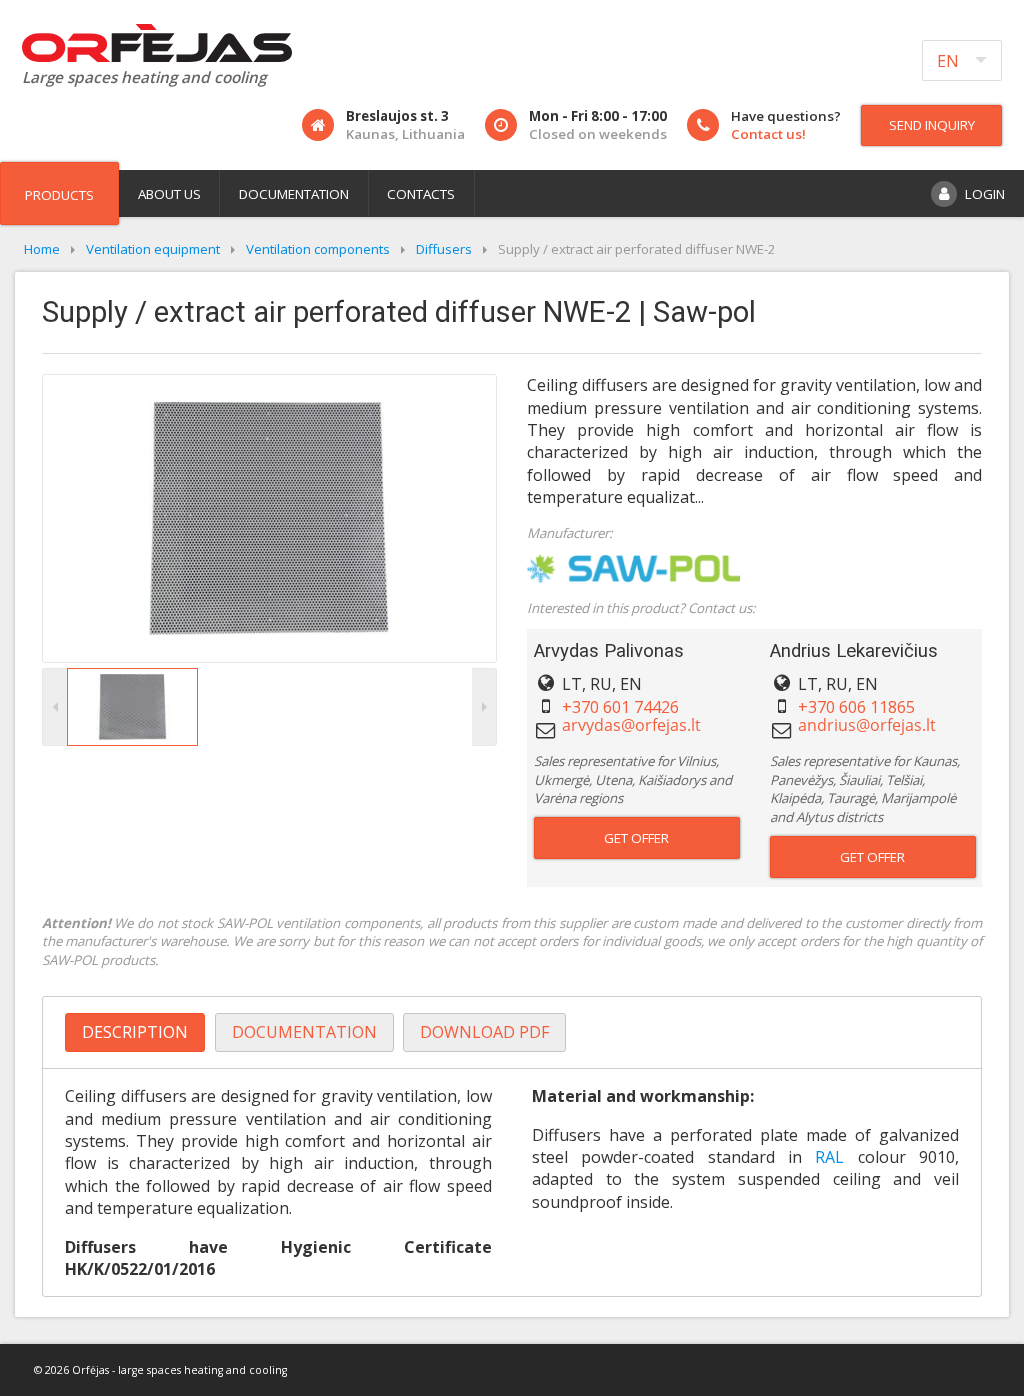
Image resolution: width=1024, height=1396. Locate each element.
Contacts (421, 194)
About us (169, 194)
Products (59, 195)
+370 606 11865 (856, 707)
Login (985, 194)
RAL (836, 1157)
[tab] (135, 1032)
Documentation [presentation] (304, 1032)
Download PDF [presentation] (484, 1032)
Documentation (294, 194)
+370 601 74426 (620, 707)
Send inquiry (932, 125)
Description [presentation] (135, 1032)
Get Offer (636, 838)
